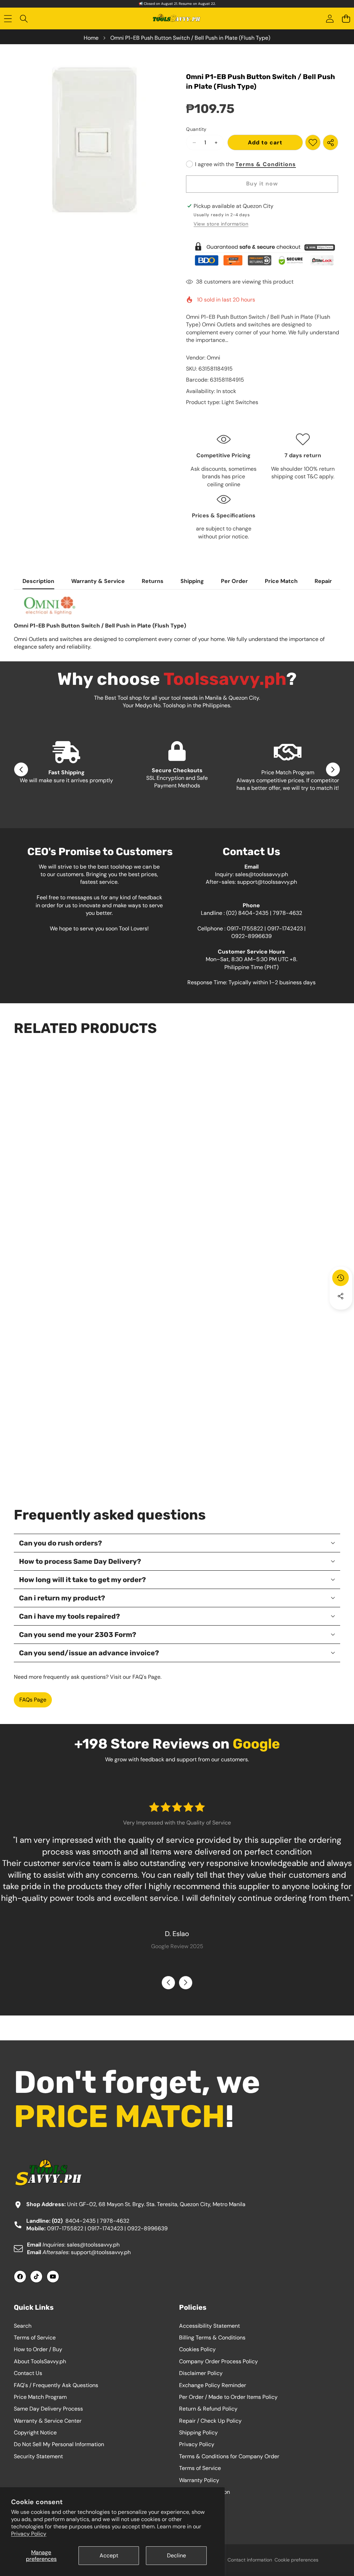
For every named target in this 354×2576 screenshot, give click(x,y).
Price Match (281, 581)
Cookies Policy (197, 2349)
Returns (153, 581)
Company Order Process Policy (218, 2361)
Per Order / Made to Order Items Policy (228, 2397)
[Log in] (330, 19)
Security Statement (38, 2456)
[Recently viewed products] (341, 1278)
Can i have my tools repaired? (69, 1616)
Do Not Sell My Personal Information (59, 2444)
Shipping (192, 581)
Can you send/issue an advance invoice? (89, 1653)
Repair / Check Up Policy (210, 2421)
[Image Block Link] (263, 254)
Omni (213, 358)
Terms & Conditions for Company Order (229, 2456)
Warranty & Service (98, 581)
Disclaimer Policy (201, 2373)
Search (23, 2326)
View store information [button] (221, 224)
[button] (346, 19)
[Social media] (341, 1296)
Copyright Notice (35, 2433)
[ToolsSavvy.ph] (177, 19)
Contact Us (28, 2373)
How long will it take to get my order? (82, 1580)
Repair (323, 581)
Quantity (196, 129)
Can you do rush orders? (60, 1543)
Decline (176, 2555)
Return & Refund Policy (208, 2409)
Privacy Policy (29, 2534)
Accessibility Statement (209, 2326)
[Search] (24, 19)
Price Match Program (40, 2397)
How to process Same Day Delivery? (80, 1561)
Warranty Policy (199, 2480)
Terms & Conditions (266, 164)
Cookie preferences (296, 2560)
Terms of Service (35, 2338)
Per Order (234, 581)
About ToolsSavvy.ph (40, 2361)
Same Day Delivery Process (48, 2409)
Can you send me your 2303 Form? (78, 1635)
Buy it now (262, 184)
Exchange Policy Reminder (213, 2385)
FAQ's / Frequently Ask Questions (56, 2385)
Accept (109, 2555)
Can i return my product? (62, 1598)
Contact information (250, 2560)
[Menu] (8, 19)
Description (38, 581)
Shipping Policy (198, 2433)
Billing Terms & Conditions (212, 2338)
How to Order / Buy (38, 2349)
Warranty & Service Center (48, 2421)
